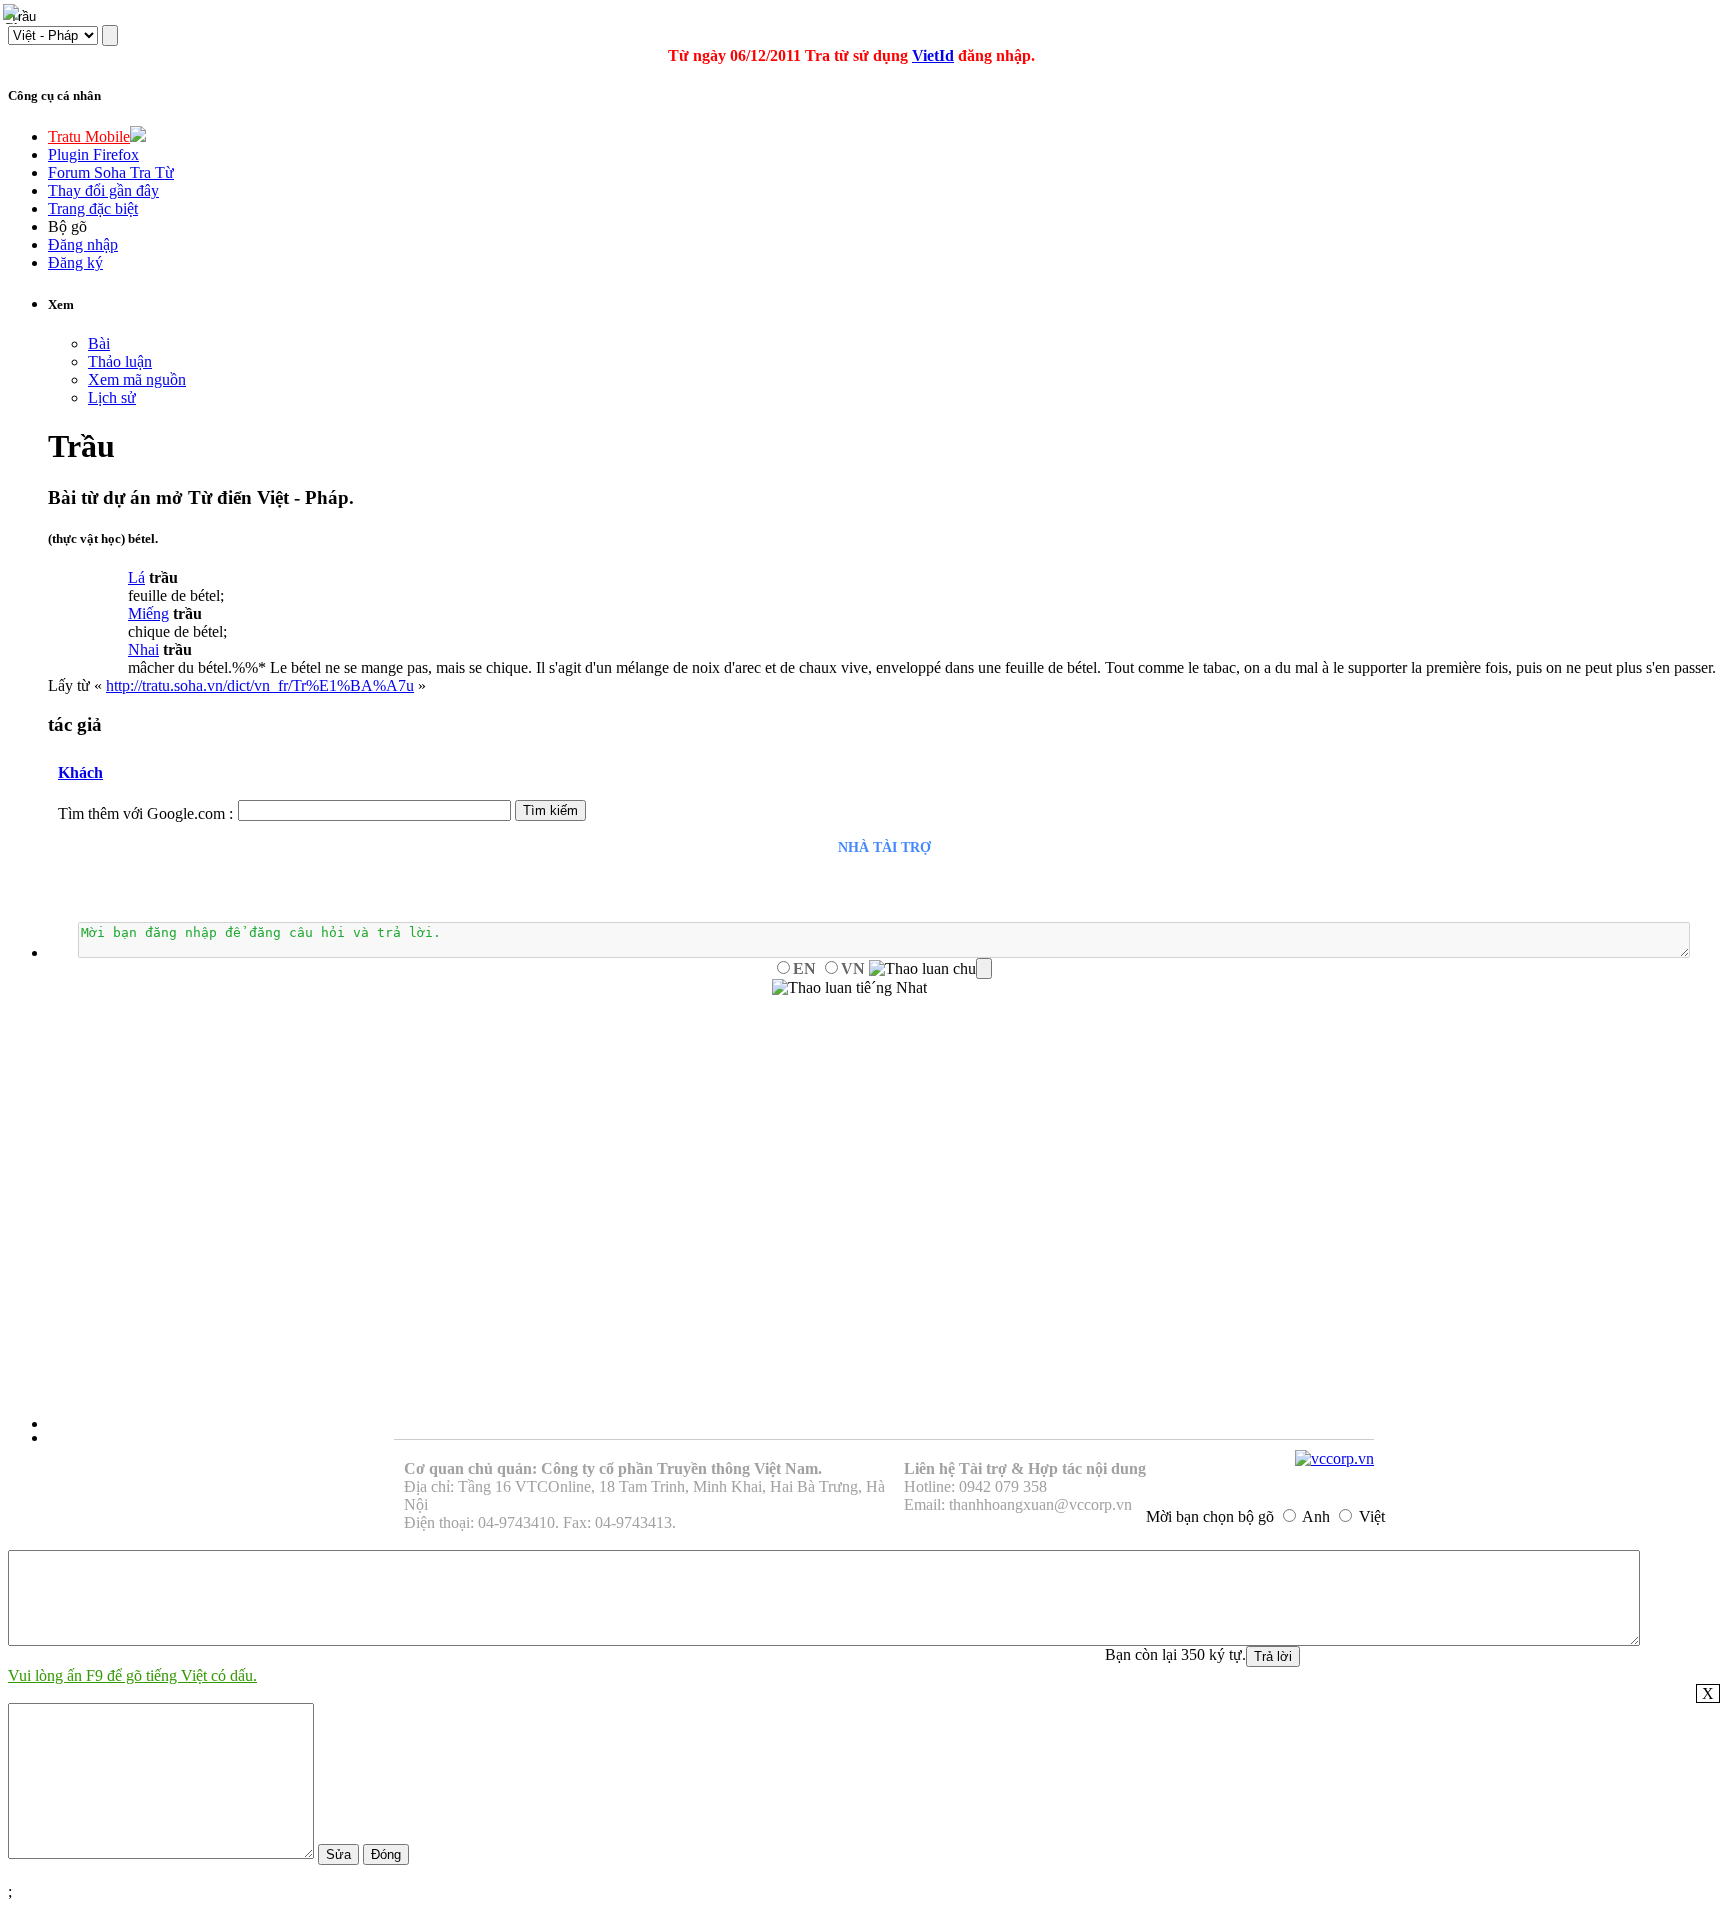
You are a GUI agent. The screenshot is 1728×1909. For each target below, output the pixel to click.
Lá (136, 577)
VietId (933, 55)
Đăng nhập (83, 244)
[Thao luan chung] (930, 969)
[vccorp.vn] (1334, 1458)
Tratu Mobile (89, 136)
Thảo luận (120, 361)
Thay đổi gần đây (103, 190)
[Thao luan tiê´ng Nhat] (849, 988)
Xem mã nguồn (137, 379)
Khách (80, 772)
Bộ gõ (67, 226)
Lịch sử (112, 397)
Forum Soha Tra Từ (111, 172)
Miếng (148, 613)
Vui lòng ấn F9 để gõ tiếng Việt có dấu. (132, 1675)
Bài (99, 343)
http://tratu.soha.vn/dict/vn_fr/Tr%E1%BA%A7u (260, 685)
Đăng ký (75, 262)
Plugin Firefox (93, 154)
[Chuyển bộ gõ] (14, 14)
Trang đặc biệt (93, 208)
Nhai (143, 649)
